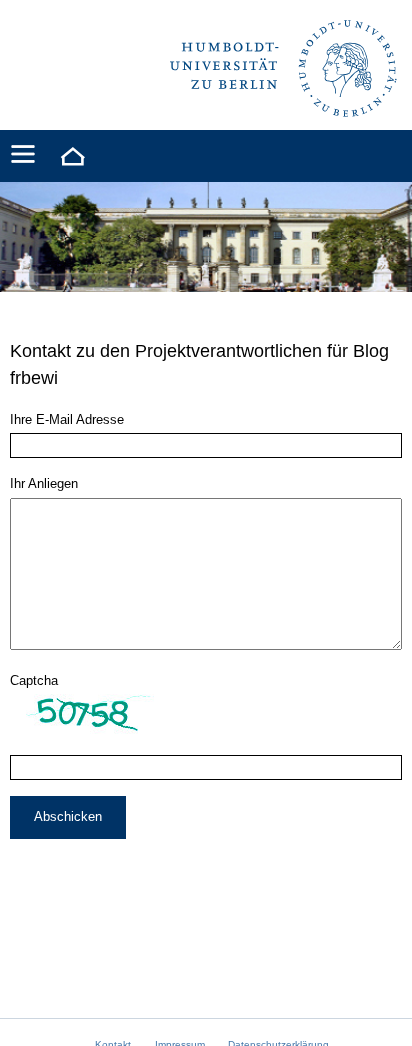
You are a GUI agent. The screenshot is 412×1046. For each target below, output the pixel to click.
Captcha (34, 680)
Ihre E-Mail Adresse (67, 419)
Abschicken (68, 816)
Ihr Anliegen (44, 483)
